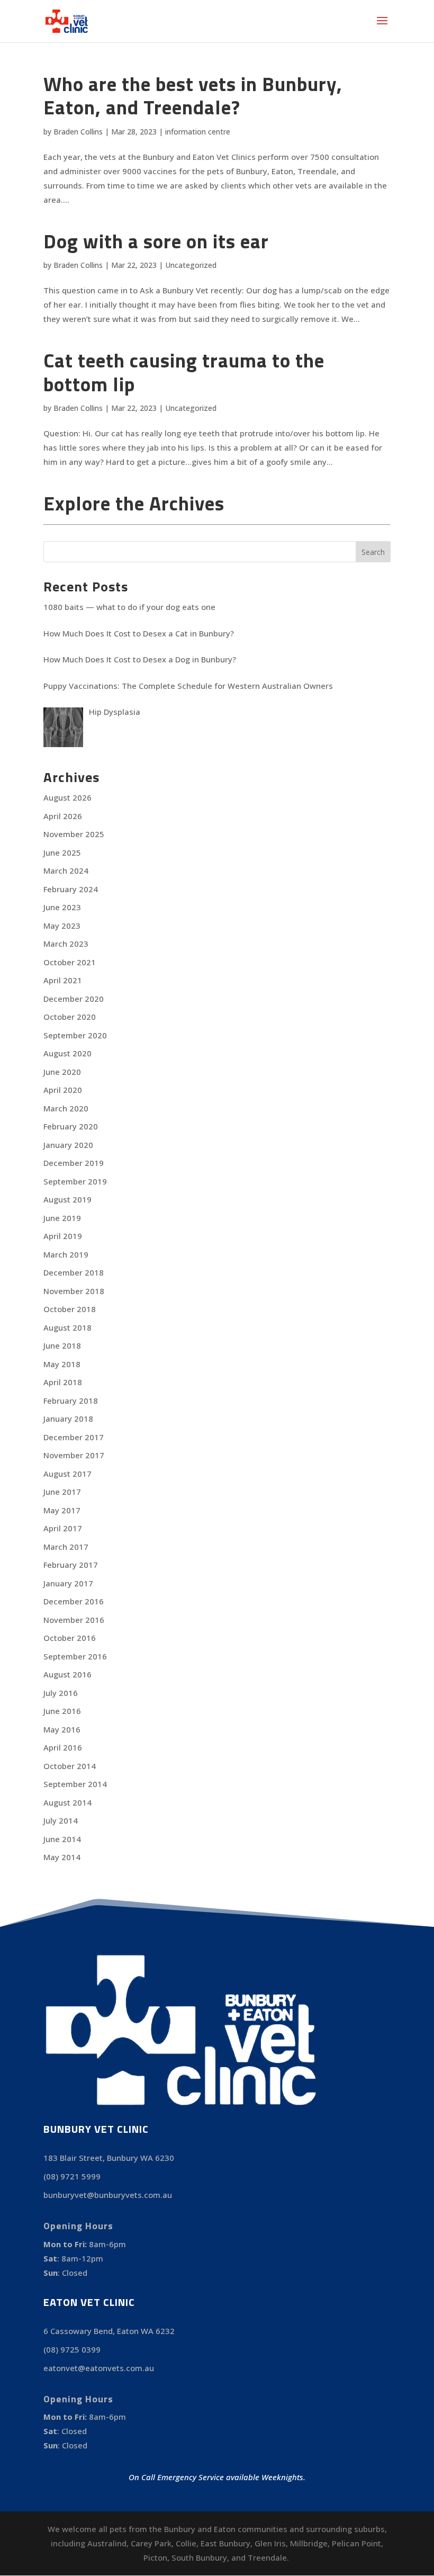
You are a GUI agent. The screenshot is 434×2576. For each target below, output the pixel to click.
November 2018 (74, 1291)
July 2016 (61, 1693)
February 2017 (71, 1565)
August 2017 (67, 1474)
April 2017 (63, 1528)
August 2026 (67, 797)
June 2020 (62, 1072)
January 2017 (68, 1583)
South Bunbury (199, 2557)
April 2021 (63, 980)
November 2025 (74, 834)
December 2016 (74, 1601)
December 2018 (74, 1272)
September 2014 (75, 1784)
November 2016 (74, 1620)
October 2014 (70, 1766)
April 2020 (63, 1090)
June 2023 (62, 907)
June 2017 (62, 1492)
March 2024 (66, 870)
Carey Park (151, 2543)
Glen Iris (270, 2543)
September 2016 (75, 1656)
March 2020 (66, 1108)
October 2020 (70, 1017)
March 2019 (66, 1254)
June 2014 (62, 1839)
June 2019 (62, 1218)
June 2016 (62, 1711)
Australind (107, 2543)
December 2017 (74, 1437)
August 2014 (67, 1802)
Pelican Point (356, 2543)
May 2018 (62, 1364)
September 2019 (75, 1181)
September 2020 (75, 1035)
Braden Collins (78, 132)
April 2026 (63, 816)
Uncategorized (191, 265)
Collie (186, 2543)
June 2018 (62, 1345)
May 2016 (62, 1729)
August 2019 (67, 1199)
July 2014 (61, 1820)
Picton (155, 2557)
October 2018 (70, 1309)
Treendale (267, 2557)
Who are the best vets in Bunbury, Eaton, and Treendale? (193, 95)
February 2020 (71, 1126)
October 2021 (70, 962)
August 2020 (67, 1053)
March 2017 (66, 1547)
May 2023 (62, 926)
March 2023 (66, 944)
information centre (198, 132)
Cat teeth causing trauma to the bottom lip (184, 372)
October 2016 (70, 1638)
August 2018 (67, 1327)
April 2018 (63, 1382)
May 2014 (62, 1857)
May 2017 (62, 1510)
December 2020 (74, 999)
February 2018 (71, 1401)
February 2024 (71, 889)
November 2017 (74, 1455)
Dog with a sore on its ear (156, 241)
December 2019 (74, 1163)
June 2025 (62, 852)
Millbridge (309, 2543)
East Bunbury (225, 2543)
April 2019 (63, 1236)
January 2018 (68, 1419)
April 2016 (63, 1747)
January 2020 (68, 1145)
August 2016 (67, 1674)
